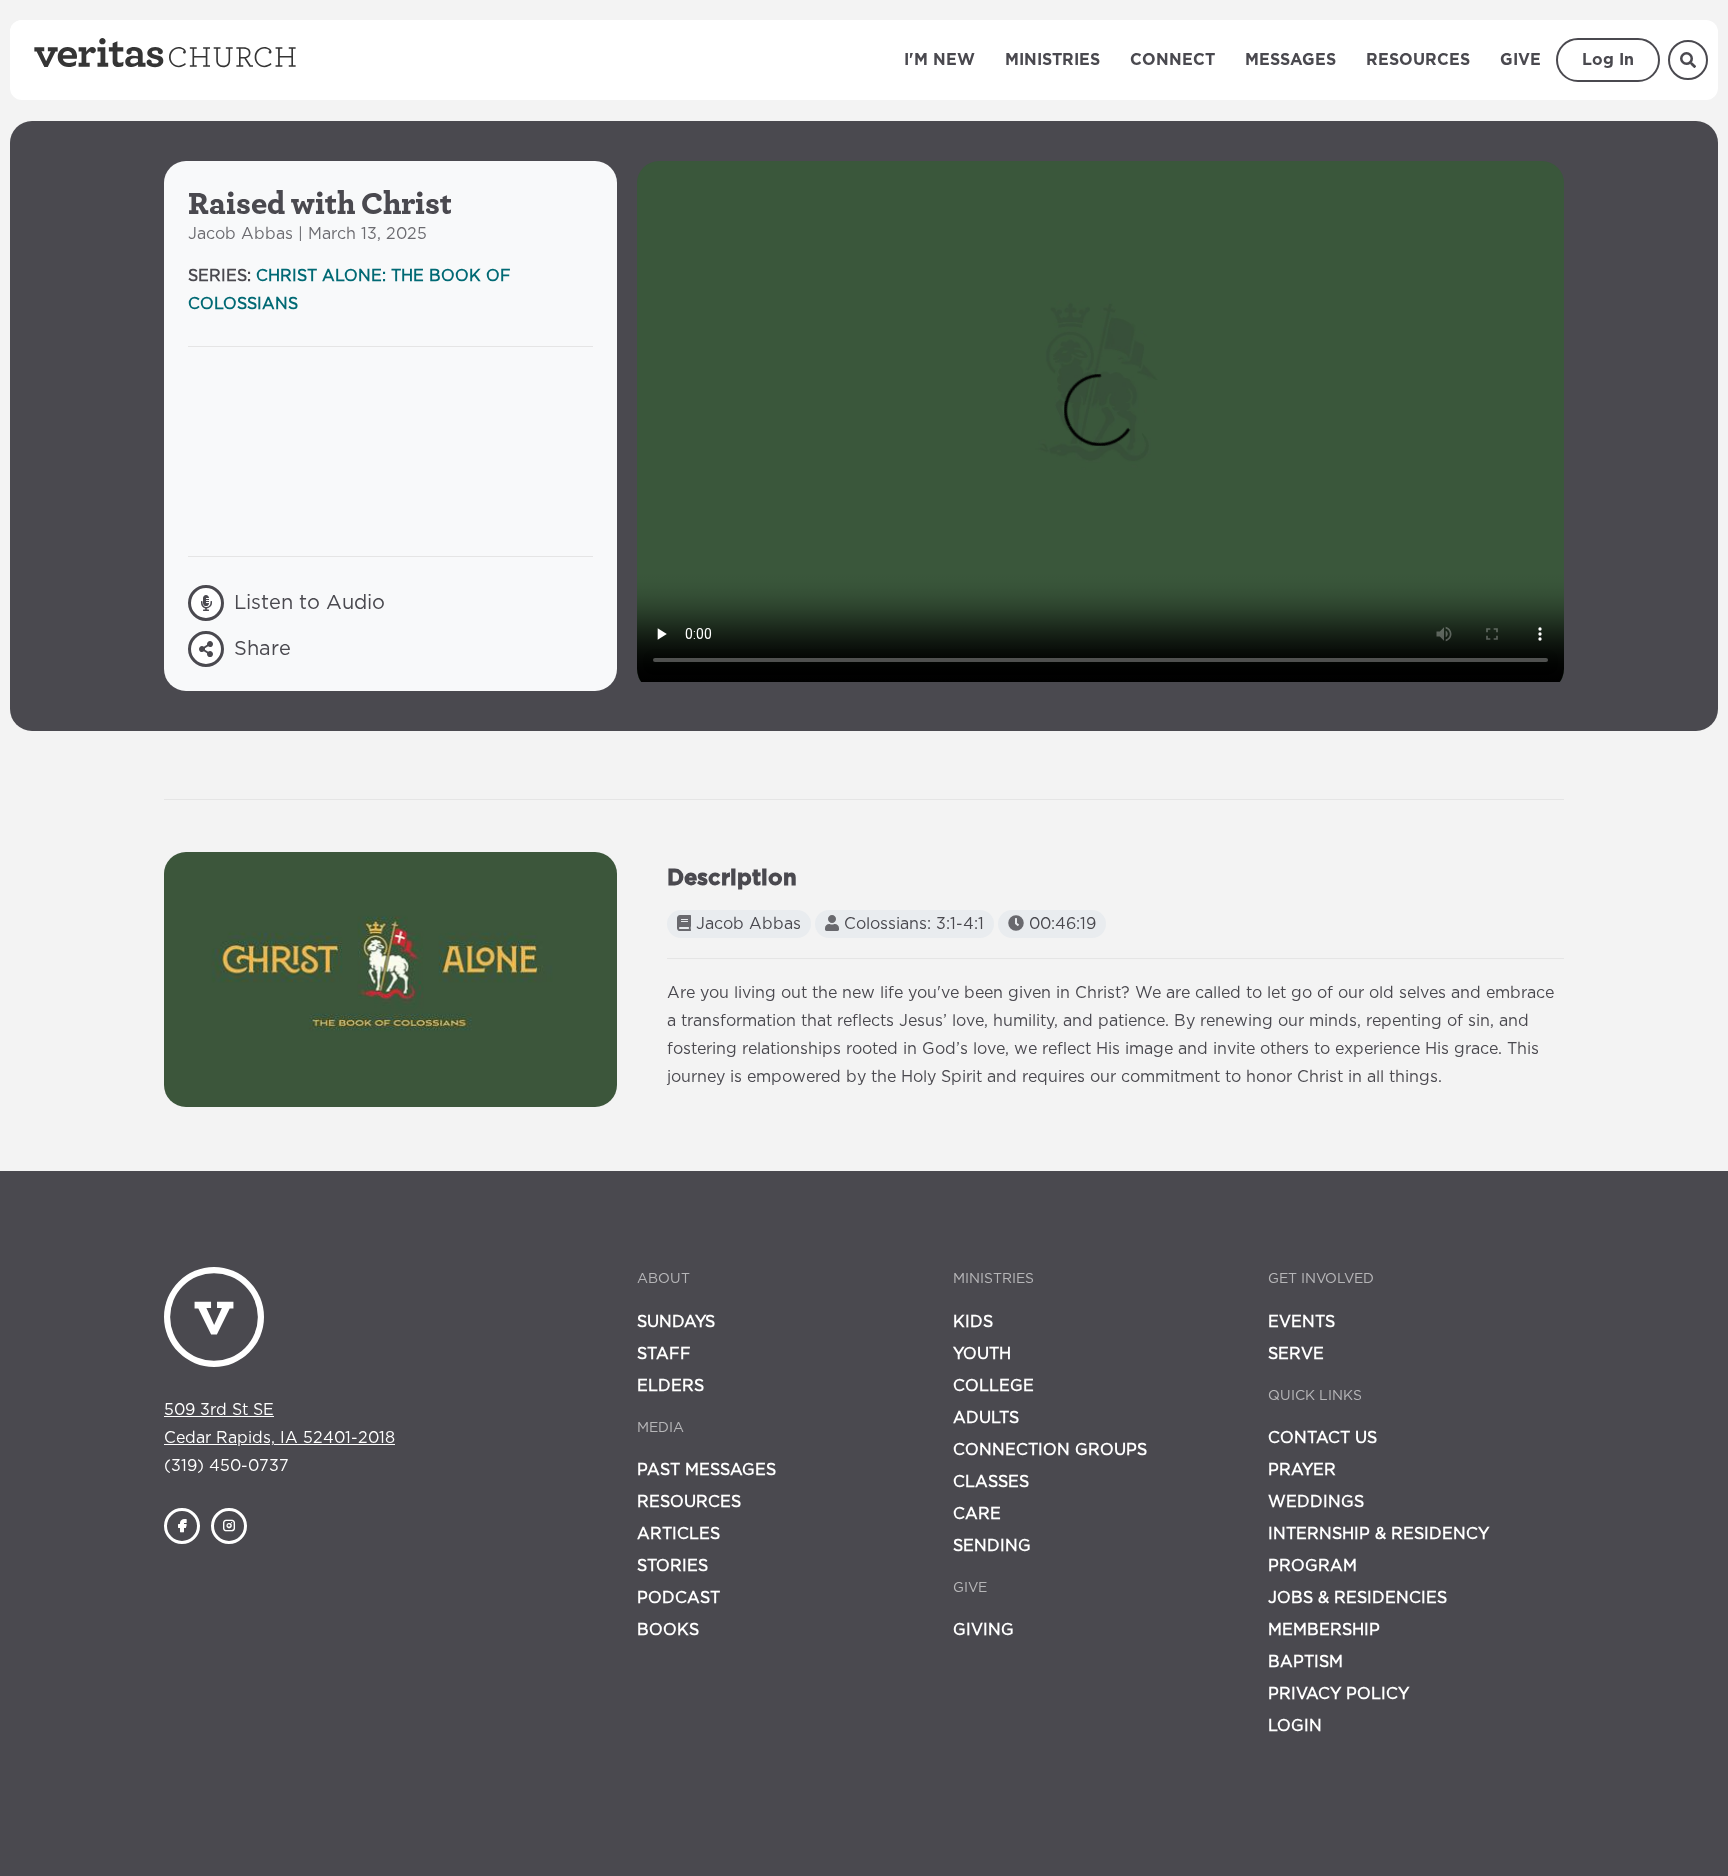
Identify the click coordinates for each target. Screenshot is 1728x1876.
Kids (973, 1322)
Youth (982, 1354)
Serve (1296, 1354)
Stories (672, 1566)
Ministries (1052, 60)
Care (977, 1514)
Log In (1608, 60)
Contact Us (1322, 1438)
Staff (664, 1354)
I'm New (939, 60)
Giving (983, 1630)
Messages (1290, 60)
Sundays (676, 1322)
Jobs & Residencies (1357, 1598)
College (993, 1386)
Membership (1324, 1630)
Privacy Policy (1338, 1694)
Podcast (678, 1598)
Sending (992, 1546)
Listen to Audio (309, 603)
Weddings (1316, 1502)
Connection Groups (1050, 1450)
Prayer (1302, 1470)
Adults (986, 1418)
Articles (678, 1534)
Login (1295, 1726)
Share (262, 649)
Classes (991, 1482)
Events (1301, 1322)
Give (1520, 60)
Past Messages (706, 1470)
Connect (1172, 60)
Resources (1418, 60)
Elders (670, 1386)
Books (668, 1630)
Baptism (1305, 1662)
